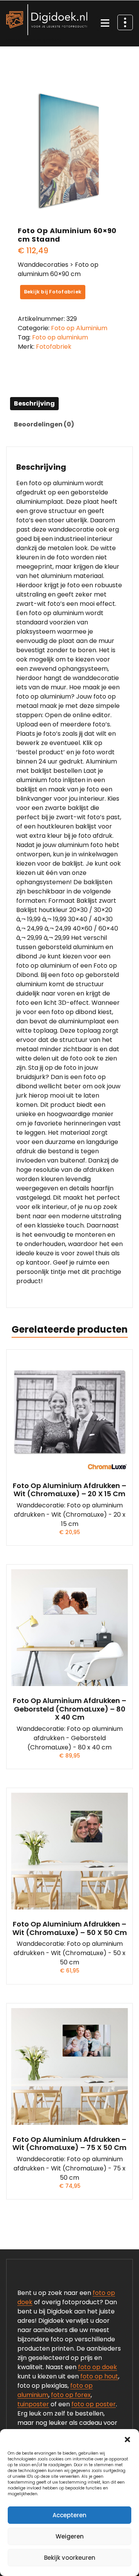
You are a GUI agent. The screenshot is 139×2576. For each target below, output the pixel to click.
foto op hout (99, 2376)
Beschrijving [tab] (34, 403)
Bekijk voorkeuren (70, 2558)
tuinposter (33, 2404)
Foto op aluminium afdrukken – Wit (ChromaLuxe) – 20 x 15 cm (69, 1490)
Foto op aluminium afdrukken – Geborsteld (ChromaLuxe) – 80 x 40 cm (69, 1709)
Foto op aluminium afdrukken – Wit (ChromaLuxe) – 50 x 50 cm (70, 1928)
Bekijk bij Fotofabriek (53, 292)
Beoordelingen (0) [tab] (44, 424)
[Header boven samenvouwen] (125, 22)
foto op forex (71, 2395)
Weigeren (70, 2536)
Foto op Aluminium (79, 328)
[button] (127, 2439)
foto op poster (94, 2404)
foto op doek (97, 2367)
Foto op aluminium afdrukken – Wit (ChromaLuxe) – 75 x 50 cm (69, 2144)
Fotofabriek (54, 347)
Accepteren (69, 2515)
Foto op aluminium (60, 337)
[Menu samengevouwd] (105, 24)
